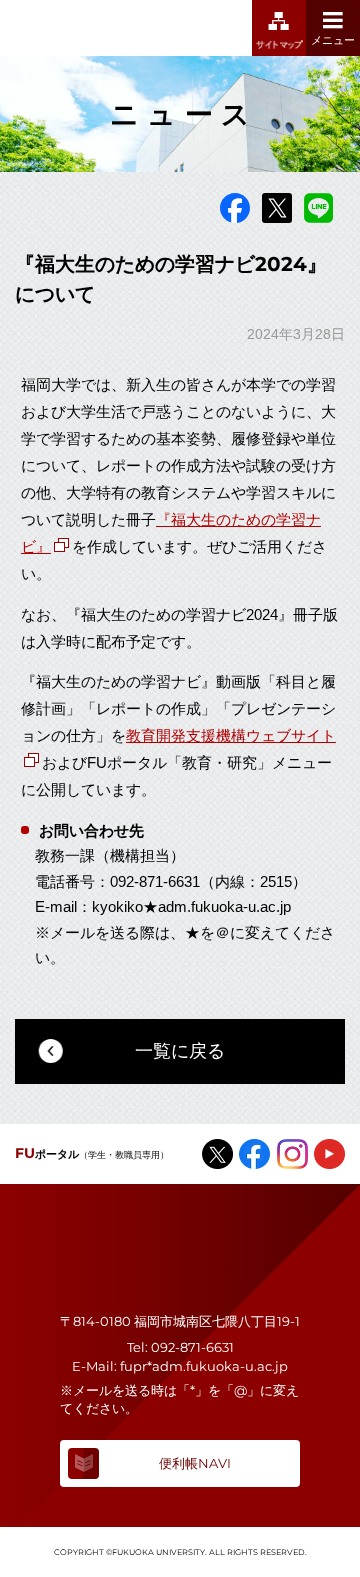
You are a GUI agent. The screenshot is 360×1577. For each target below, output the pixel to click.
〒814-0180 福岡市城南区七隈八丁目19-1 (180, 1321)
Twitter (277, 208)
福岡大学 (90, 28)
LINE (319, 208)
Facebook (235, 208)
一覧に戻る (180, 1051)
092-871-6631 (192, 1347)
